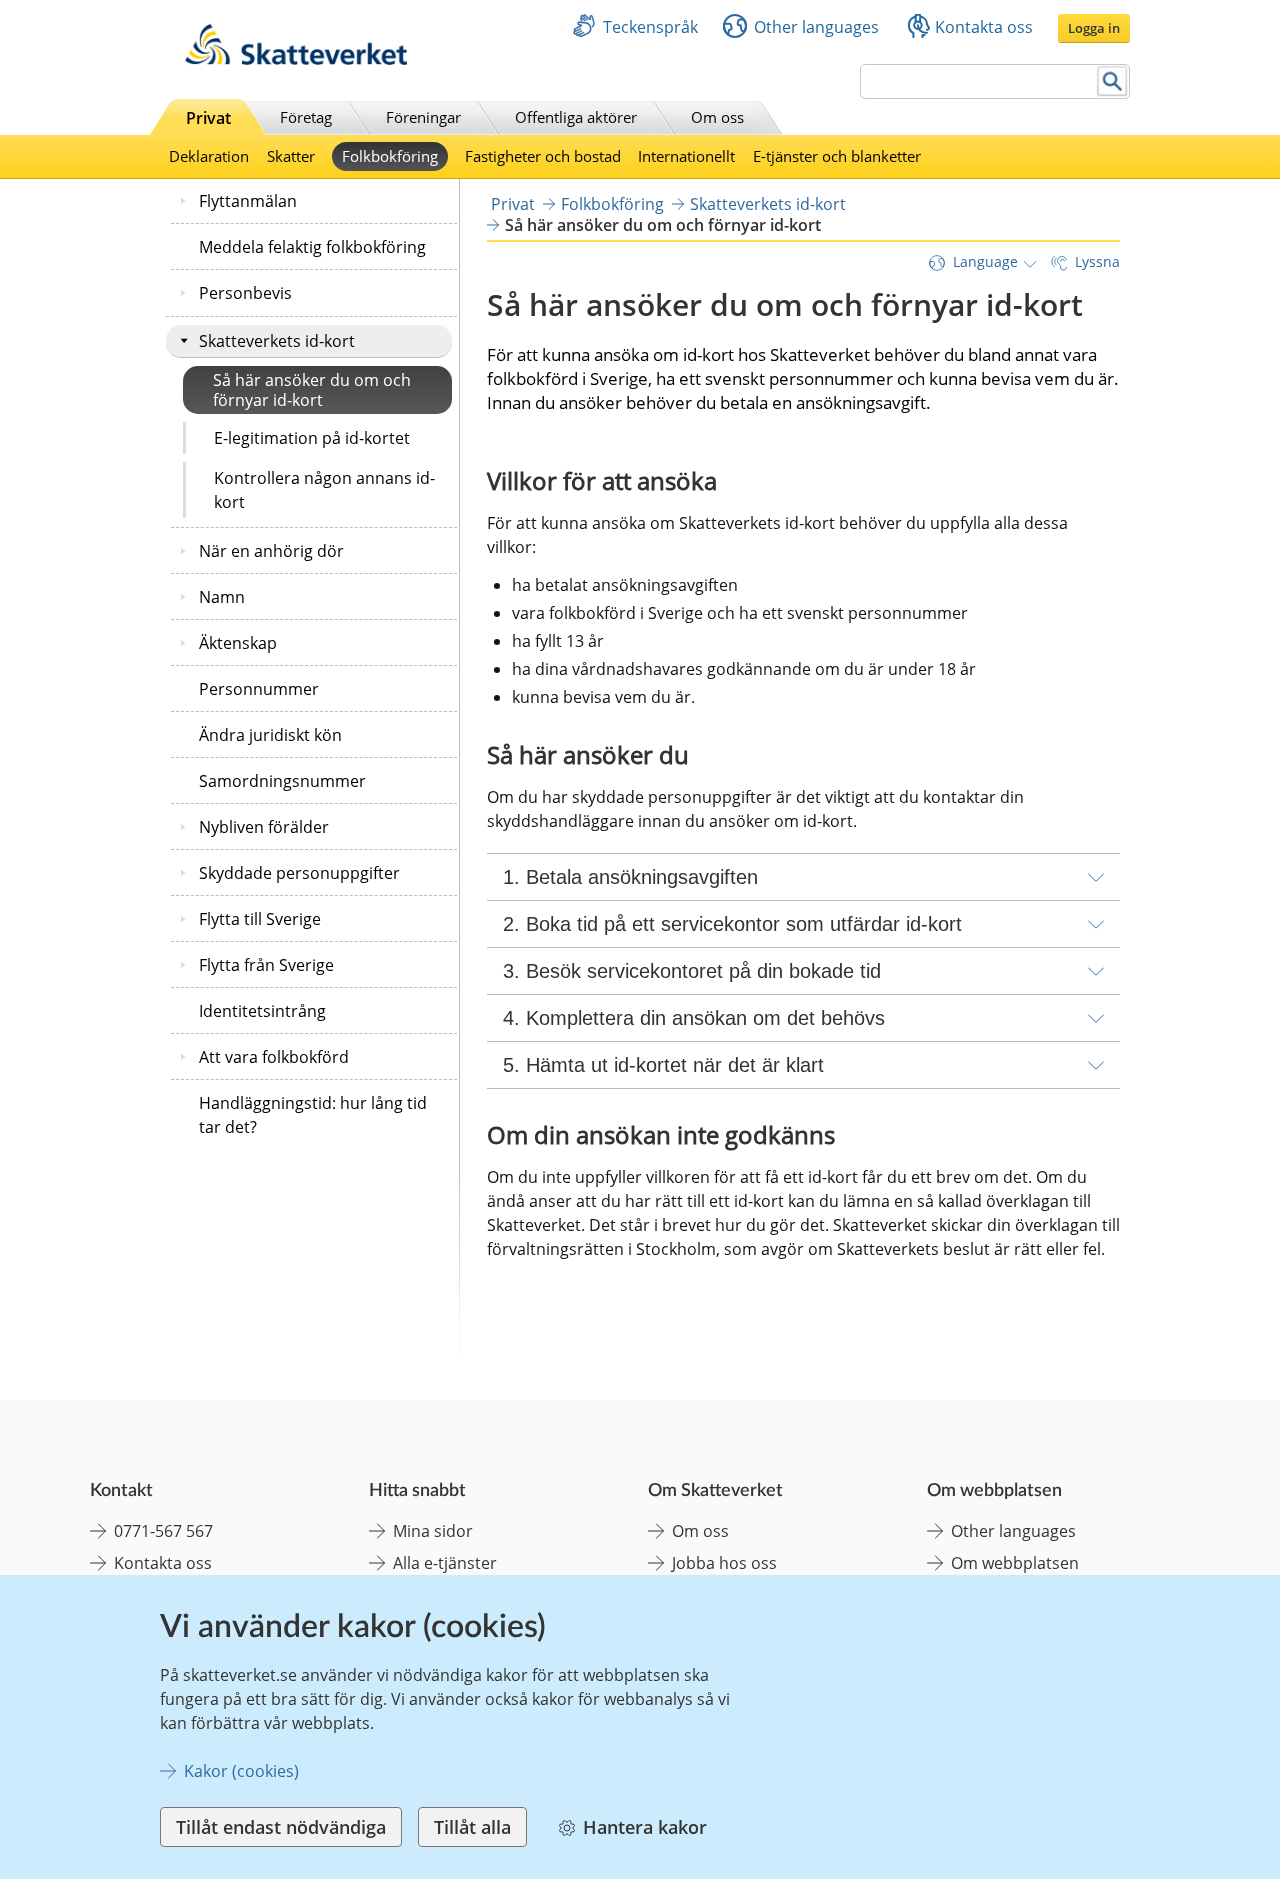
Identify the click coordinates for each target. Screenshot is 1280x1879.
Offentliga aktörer (576, 117)
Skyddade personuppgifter (299, 873)
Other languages (816, 27)
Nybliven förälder (264, 827)
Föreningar (423, 117)
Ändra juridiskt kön (270, 735)
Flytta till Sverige (260, 919)
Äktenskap (238, 643)
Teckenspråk (650, 27)
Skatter (291, 156)
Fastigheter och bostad (543, 156)
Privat (208, 118)
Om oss (717, 117)
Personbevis (245, 293)
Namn (222, 597)
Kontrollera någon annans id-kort (324, 490)
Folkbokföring (390, 156)
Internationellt (686, 156)
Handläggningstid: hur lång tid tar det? (313, 1115)
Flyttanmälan (248, 201)
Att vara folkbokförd (274, 1057)
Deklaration (209, 156)
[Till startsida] (296, 59)
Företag (306, 117)
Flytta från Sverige (266, 965)
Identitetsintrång (262, 1011)
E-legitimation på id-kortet (312, 438)
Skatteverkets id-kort (277, 341)
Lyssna (1097, 261)
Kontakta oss (984, 27)
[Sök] (1112, 81)
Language (985, 261)
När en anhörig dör (271, 551)
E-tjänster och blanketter (837, 156)
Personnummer (259, 689)
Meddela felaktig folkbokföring (312, 247)
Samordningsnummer (282, 781)
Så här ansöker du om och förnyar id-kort (312, 390)
